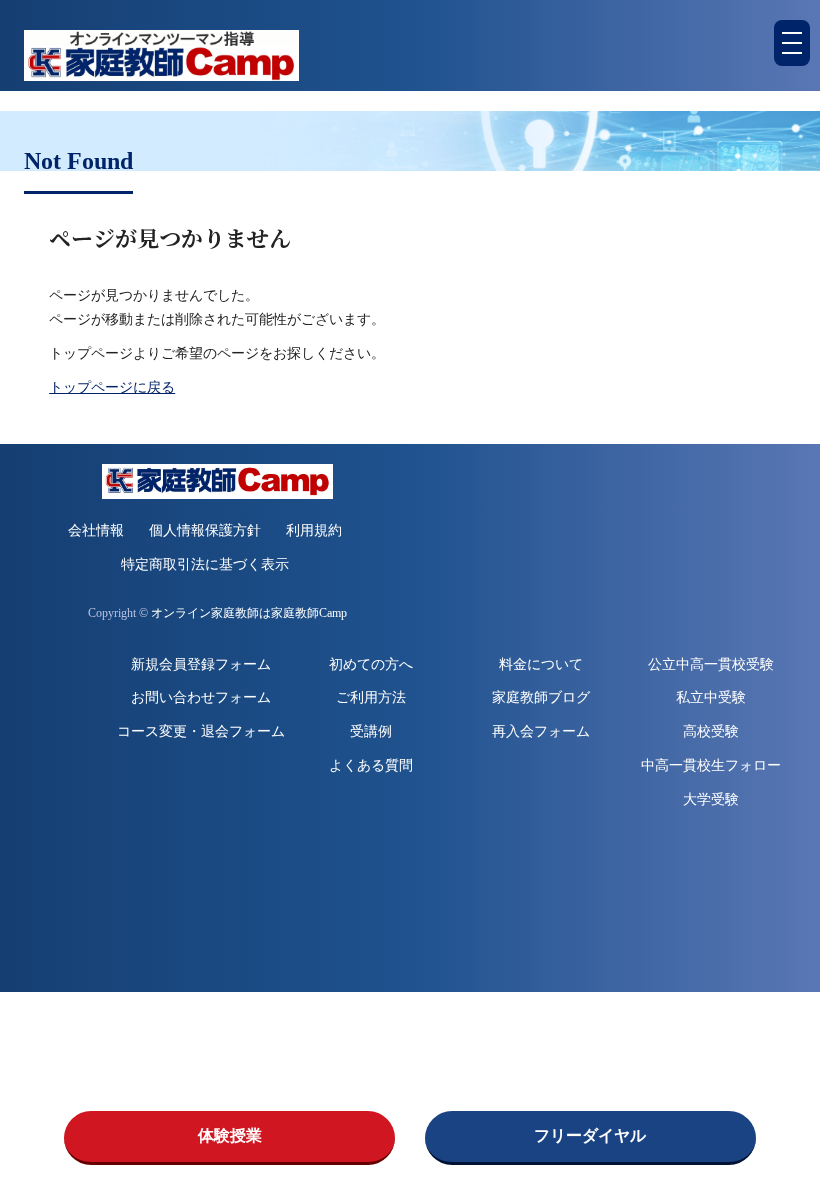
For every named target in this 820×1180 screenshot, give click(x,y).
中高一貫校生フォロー (711, 765)
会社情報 (96, 530)
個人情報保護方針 (205, 530)
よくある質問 (371, 765)
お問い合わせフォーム (201, 697)
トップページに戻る (112, 387)
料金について (541, 664)
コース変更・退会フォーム (201, 731)
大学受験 (711, 799)
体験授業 (230, 1135)
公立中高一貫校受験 (711, 664)
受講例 (371, 731)
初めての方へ (371, 664)
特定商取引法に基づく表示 (205, 564)
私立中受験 (711, 697)
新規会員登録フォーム (201, 664)
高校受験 (711, 731)
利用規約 (314, 530)
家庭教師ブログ (541, 697)
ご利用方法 (371, 697)
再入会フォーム (541, 731)
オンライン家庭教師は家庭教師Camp (249, 613)
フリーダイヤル (590, 1135)
